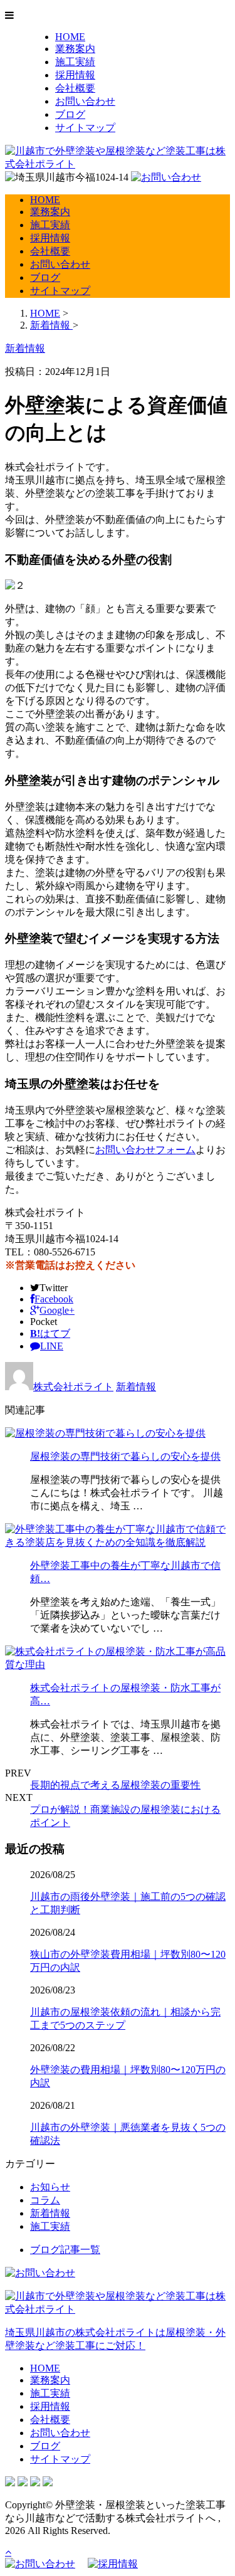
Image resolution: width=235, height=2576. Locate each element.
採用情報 (75, 75)
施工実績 (75, 62)
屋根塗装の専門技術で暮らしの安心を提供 (125, 1456)
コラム (45, 2200)
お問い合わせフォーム (145, 1150)
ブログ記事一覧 (65, 2250)
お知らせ (50, 2187)
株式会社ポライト (73, 1387)
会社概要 (75, 88)
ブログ (70, 114)
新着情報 (136, 1387)
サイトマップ (85, 128)
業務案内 (75, 49)
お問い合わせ (85, 101)
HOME (70, 37)
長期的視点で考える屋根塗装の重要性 (115, 1785)
